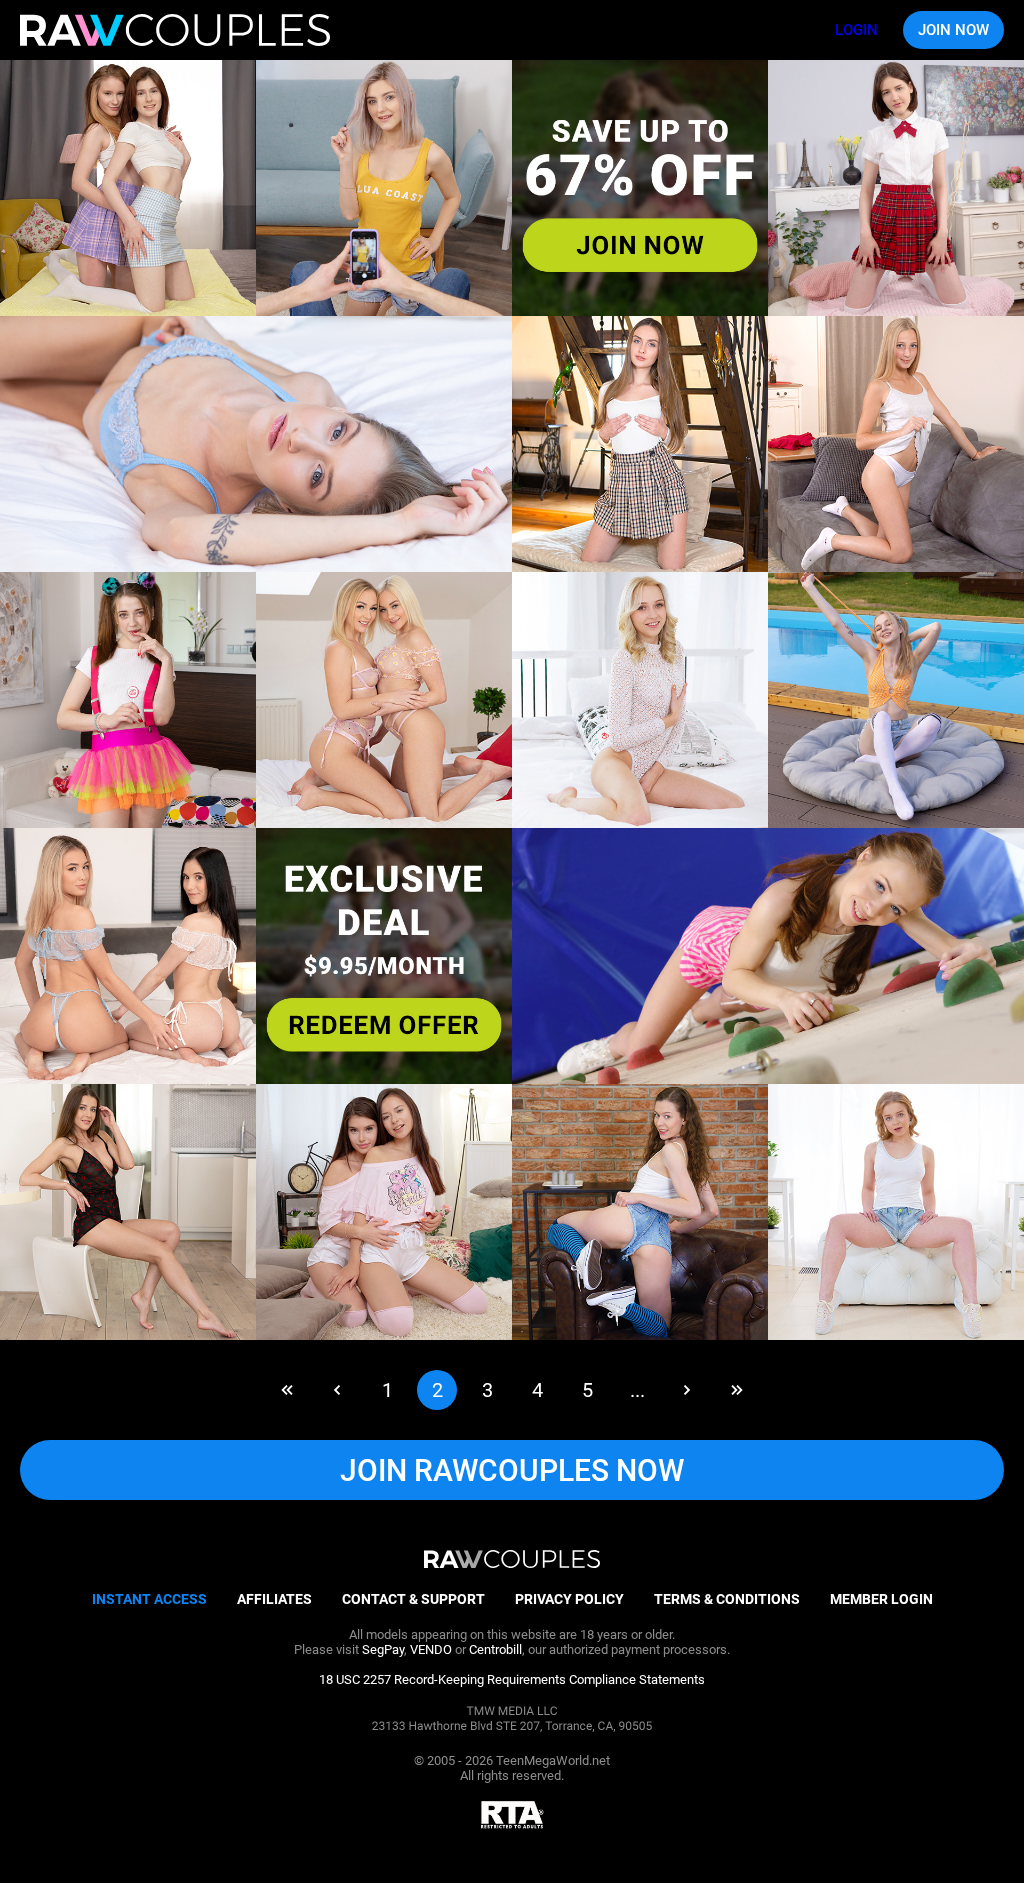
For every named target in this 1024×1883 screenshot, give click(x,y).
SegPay (383, 1649)
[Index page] (175, 30)
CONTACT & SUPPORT (413, 1599)
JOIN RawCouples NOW (512, 1470)
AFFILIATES (274, 1599)
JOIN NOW (953, 30)
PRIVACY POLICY (569, 1599)
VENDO (431, 1649)
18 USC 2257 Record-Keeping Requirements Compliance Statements (512, 1679)
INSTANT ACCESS (149, 1599)
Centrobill (495, 1649)
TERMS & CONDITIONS (727, 1599)
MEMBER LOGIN (881, 1599)
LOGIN (856, 30)
